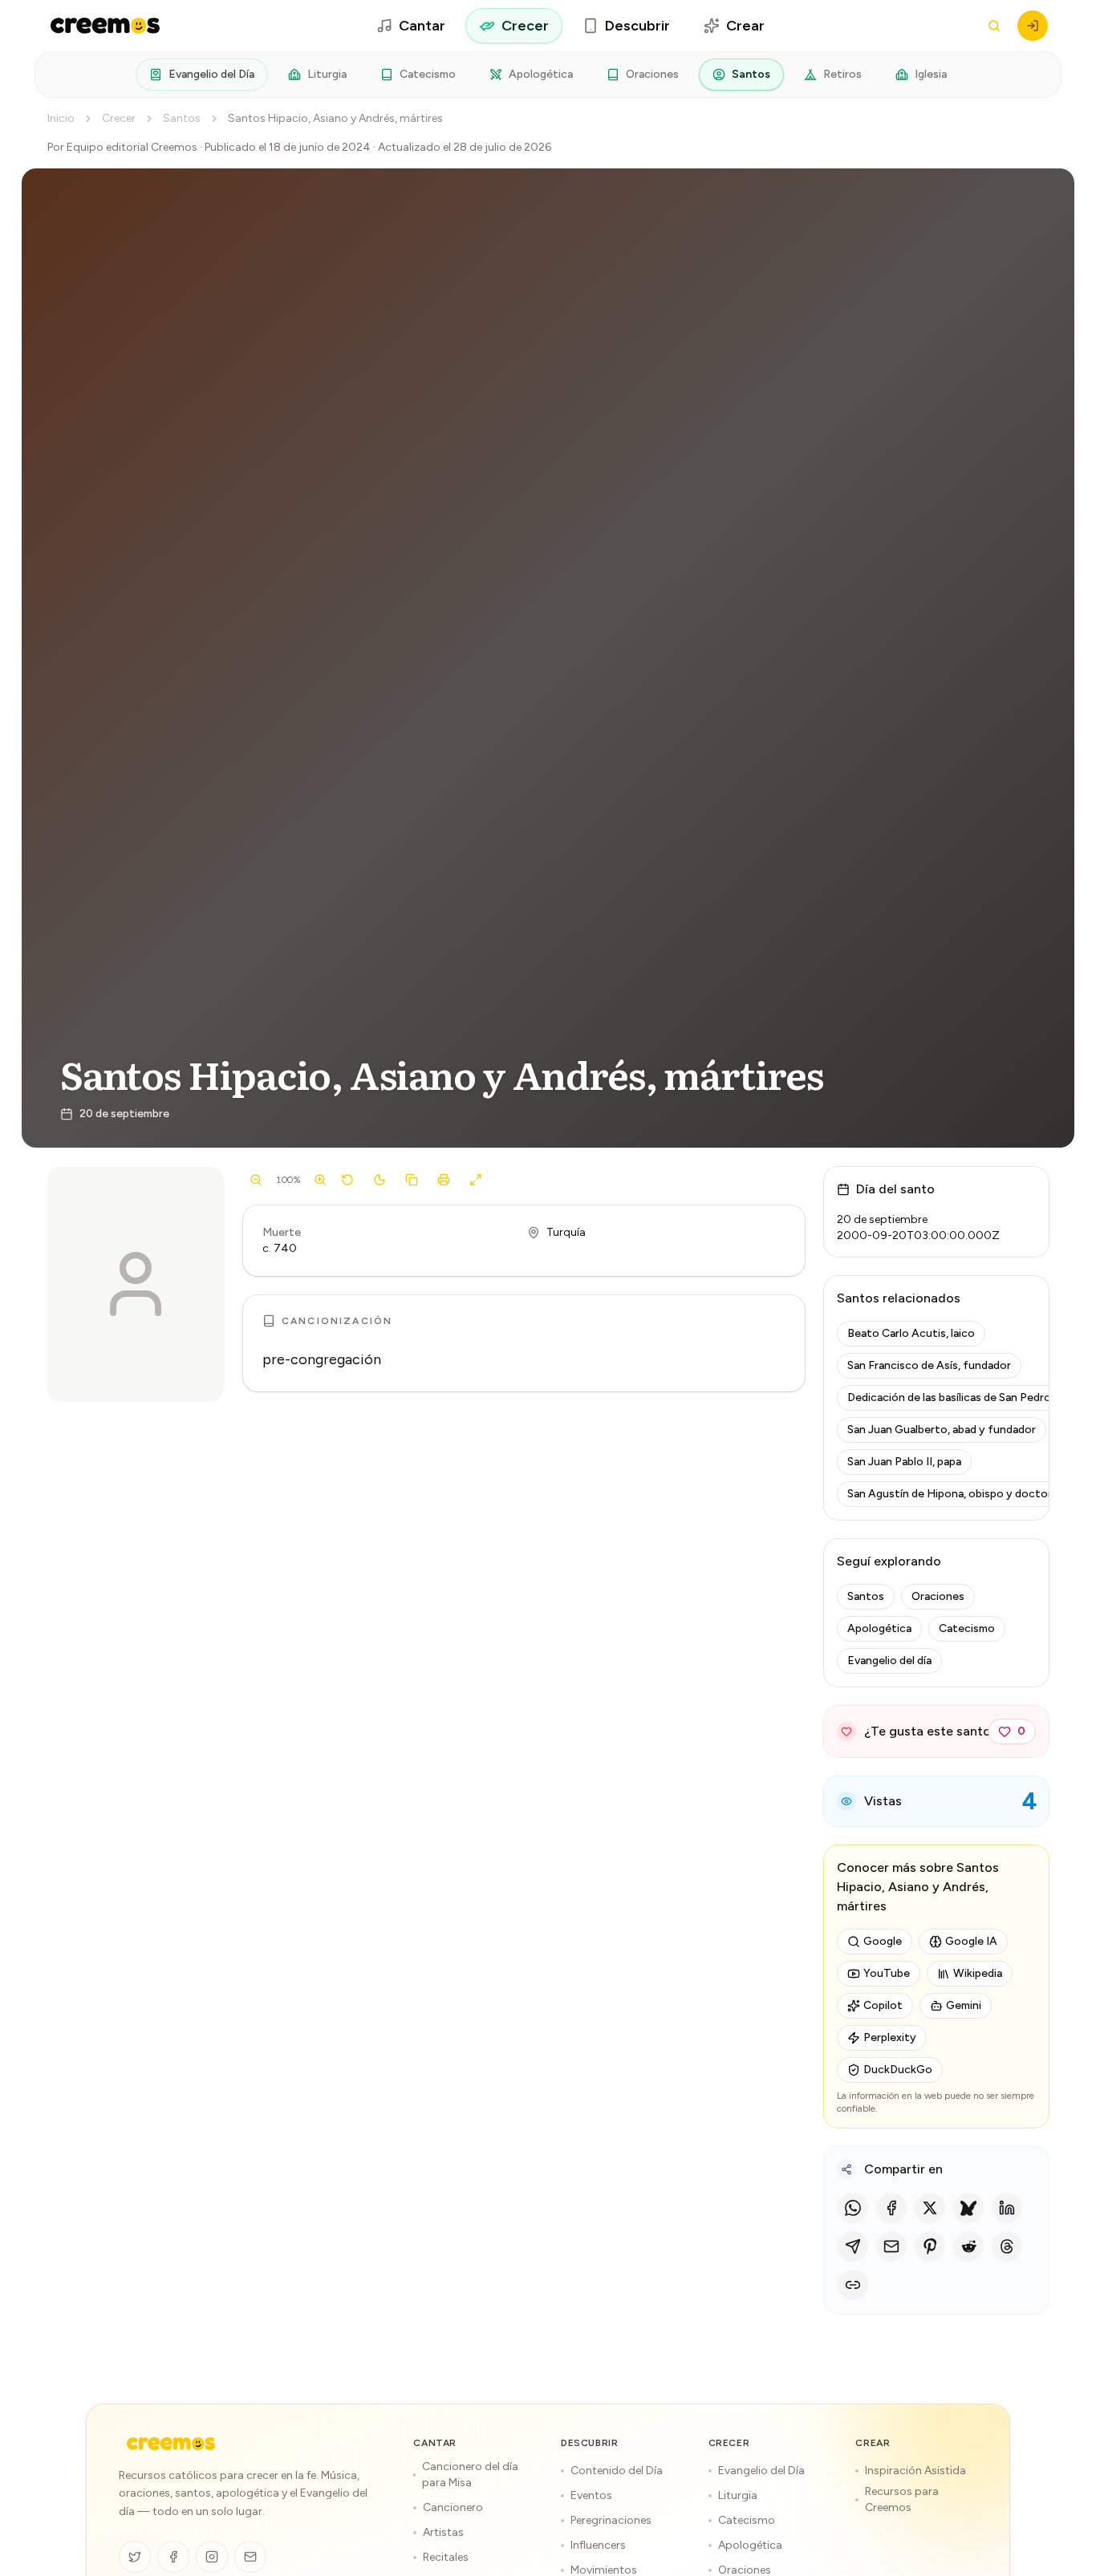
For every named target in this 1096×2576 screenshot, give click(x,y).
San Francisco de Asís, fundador (929, 1365)
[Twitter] (135, 2557)
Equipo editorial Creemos (132, 147)
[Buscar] (994, 26)
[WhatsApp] (853, 2208)
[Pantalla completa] (476, 1180)
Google (883, 1941)
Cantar (422, 26)
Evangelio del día (889, 1661)
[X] (930, 2208)
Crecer (525, 26)
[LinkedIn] (1007, 2208)
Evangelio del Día (211, 74)
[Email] (891, 2246)
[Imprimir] (444, 1180)
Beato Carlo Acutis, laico (911, 1333)
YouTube (887, 1973)
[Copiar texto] (412, 1180)
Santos (751, 74)
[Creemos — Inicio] (171, 2444)
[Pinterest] (930, 2246)
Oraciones (652, 74)
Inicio (61, 118)
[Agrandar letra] (320, 1180)
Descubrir (637, 26)
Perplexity (890, 2037)
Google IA (971, 1941)
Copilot (883, 2005)
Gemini (964, 2005)
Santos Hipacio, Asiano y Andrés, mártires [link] (335, 118)
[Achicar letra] (256, 1180)
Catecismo (428, 74)
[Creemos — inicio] (105, 26)
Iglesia (931, 74)
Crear (745, 26)
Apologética (541, 74)
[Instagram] (212, 2557)
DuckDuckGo (898, 2070)
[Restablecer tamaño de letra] (347, 1180)
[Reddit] (968, 2246)
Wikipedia (978, 1973)
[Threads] (1007, 2246)
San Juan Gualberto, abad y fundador (942, 1430)
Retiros (842, 74)
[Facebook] (891, 2208)
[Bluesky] (968, 2208)
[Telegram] (853, 2246)
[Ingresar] (1033, 26)
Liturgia (327, 74)
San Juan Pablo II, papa (904, 1462)
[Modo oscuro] (380, 1180)
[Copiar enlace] (853, 2285)
